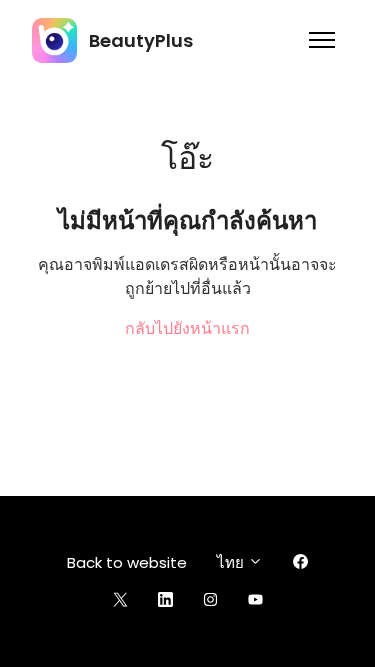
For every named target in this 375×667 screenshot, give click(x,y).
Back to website (127, 562)
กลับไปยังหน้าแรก (187, 328)
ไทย (232, 562)
